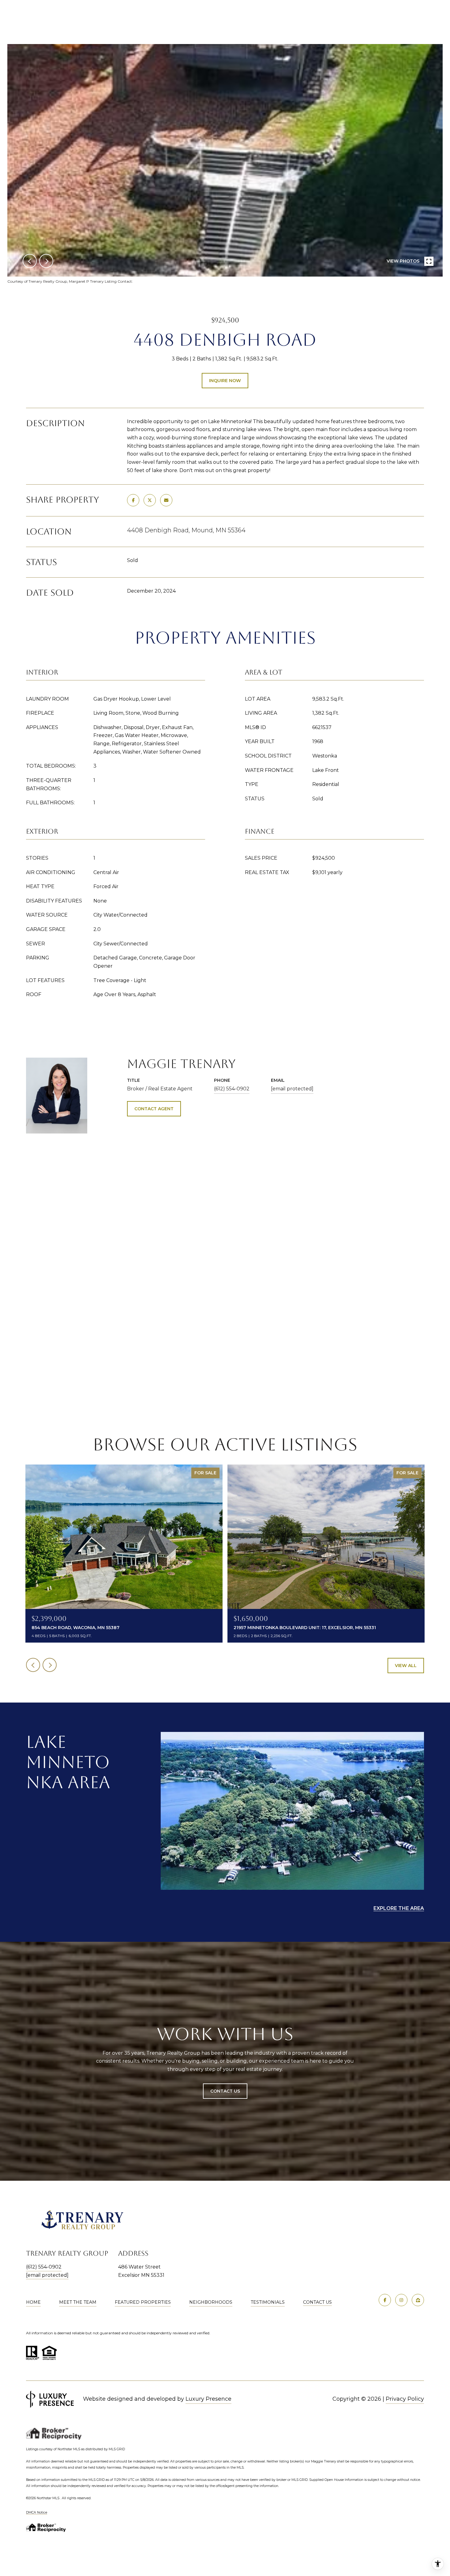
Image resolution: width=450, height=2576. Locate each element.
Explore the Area (399, 1908)
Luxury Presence (208, 2399)
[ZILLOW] (418, 2300)
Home (33, 2302)
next (46, 261)
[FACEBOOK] (385, 2300)
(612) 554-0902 (232, 1089)
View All (406, 1666)
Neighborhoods (211, 2302)
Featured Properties (143, 2302)
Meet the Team (78, 2302)
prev (30, 261)
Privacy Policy (405, 2399)
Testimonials (268, 2302)
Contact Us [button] (225, 2091)
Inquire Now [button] (225, 381)
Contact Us (317, 2302)
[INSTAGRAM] (401, 2300)
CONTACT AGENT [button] (154, 1109)
